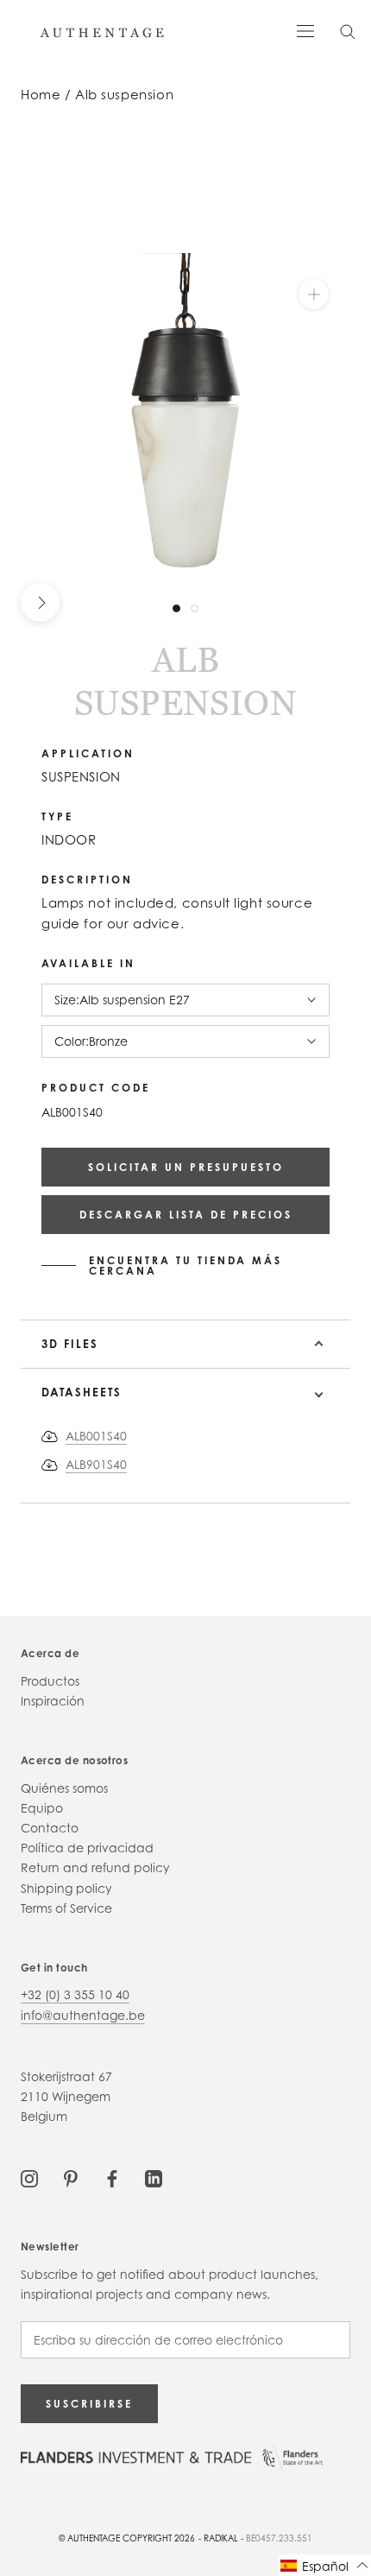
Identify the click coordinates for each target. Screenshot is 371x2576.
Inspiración (53, 1701)
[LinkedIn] (154, 2177)
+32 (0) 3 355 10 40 (75, 1994)
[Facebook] (112, 2177)
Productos (50, 1681)
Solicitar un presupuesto (186, 1167)
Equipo (42, 1808)
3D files (70, 1344)
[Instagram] (29, 2177)
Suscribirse (89, 2404)
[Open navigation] (305, 30)
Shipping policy (66, 1888)
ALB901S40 (96, 1464)
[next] (40, 602)
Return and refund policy (95, 1867)
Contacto (50, 1828)
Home (41, 95)
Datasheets (82, 1392)
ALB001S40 (96, 1436)
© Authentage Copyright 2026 (127, 2538)
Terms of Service (66, 1908)
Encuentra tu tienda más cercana (185, 1266)
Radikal (221, 2538)
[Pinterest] (71, 2177)
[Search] (348, 31)
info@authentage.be (83, 2015)
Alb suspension (124, 95)
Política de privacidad (87, 1848)
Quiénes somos (64, 1788)
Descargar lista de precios (186, 1215)
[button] (325, 2565)
